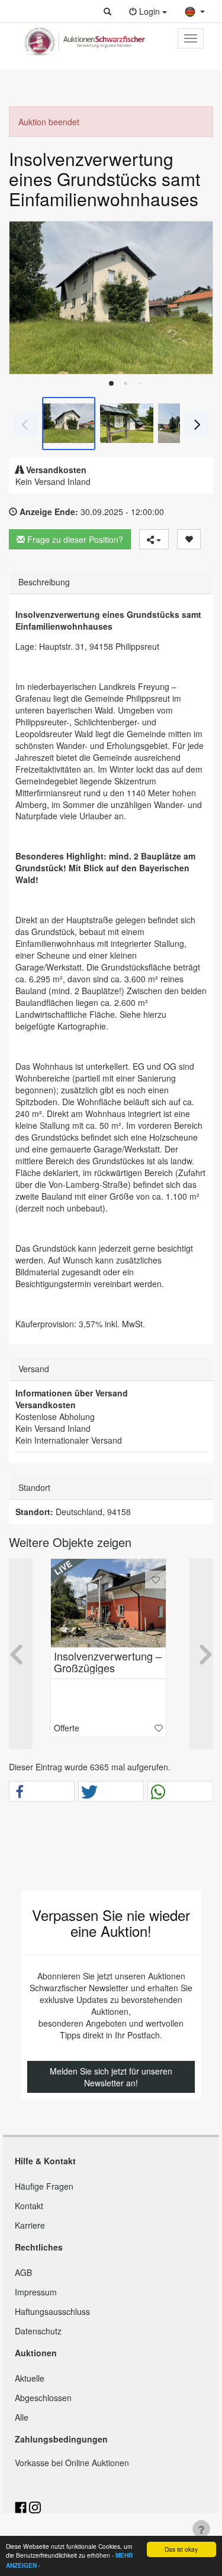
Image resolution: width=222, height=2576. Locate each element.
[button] (107, 11)
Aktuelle (30, 2378)
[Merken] (189, 539)
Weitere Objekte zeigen (70, 1542)
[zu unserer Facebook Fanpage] (22, 2506)
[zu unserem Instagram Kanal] (35, 2506)
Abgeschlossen (43, 2398)
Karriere (30, 2225)
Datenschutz (38, 2331)
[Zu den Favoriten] (156, 1580)
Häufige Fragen (44, 2186)
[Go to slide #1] (69, 424)
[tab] (111, 383)
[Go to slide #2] (127, 424)
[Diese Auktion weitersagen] (154, 539)
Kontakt (29, 2206)
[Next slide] (195, 298)
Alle (22, 2417)
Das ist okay (181, 2549)
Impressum (36, 2292)
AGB (23, 2272)
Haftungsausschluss (52, 2311)
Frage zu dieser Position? (74, 539)
